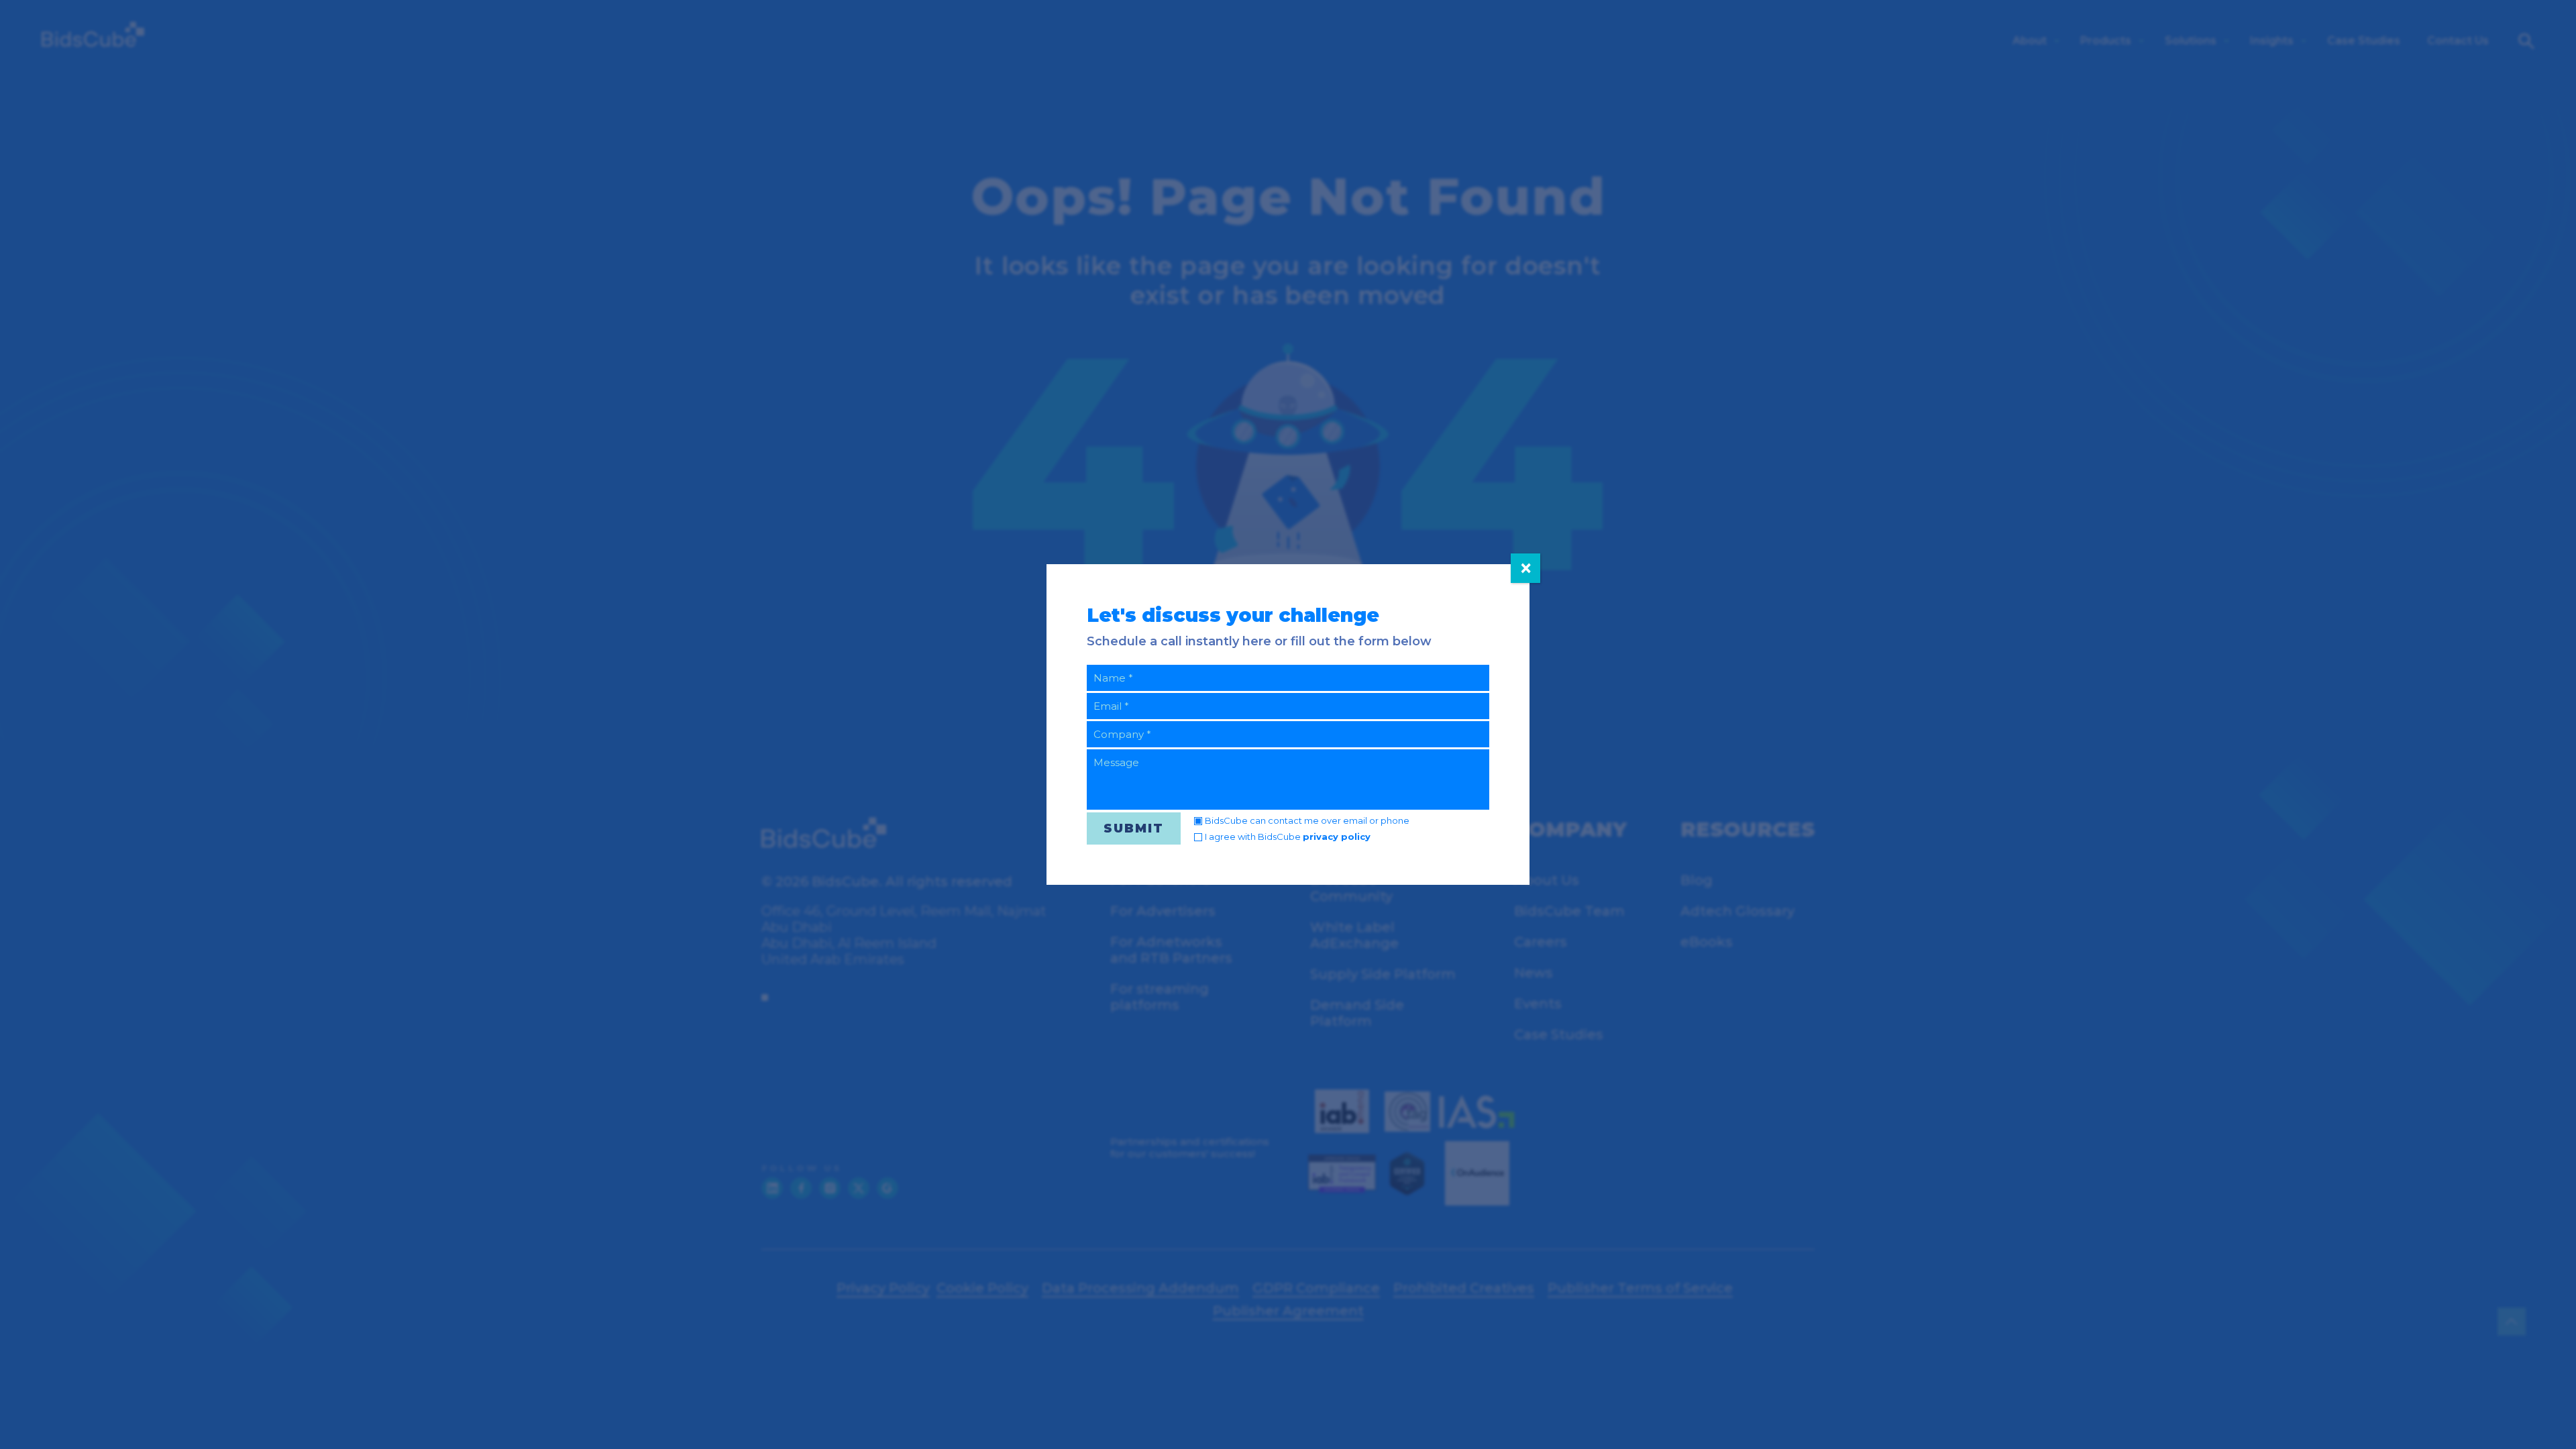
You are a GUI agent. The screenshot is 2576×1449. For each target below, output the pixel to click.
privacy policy (1337, 837)
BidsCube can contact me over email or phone (1307, 820)
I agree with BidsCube (1288, 837)
